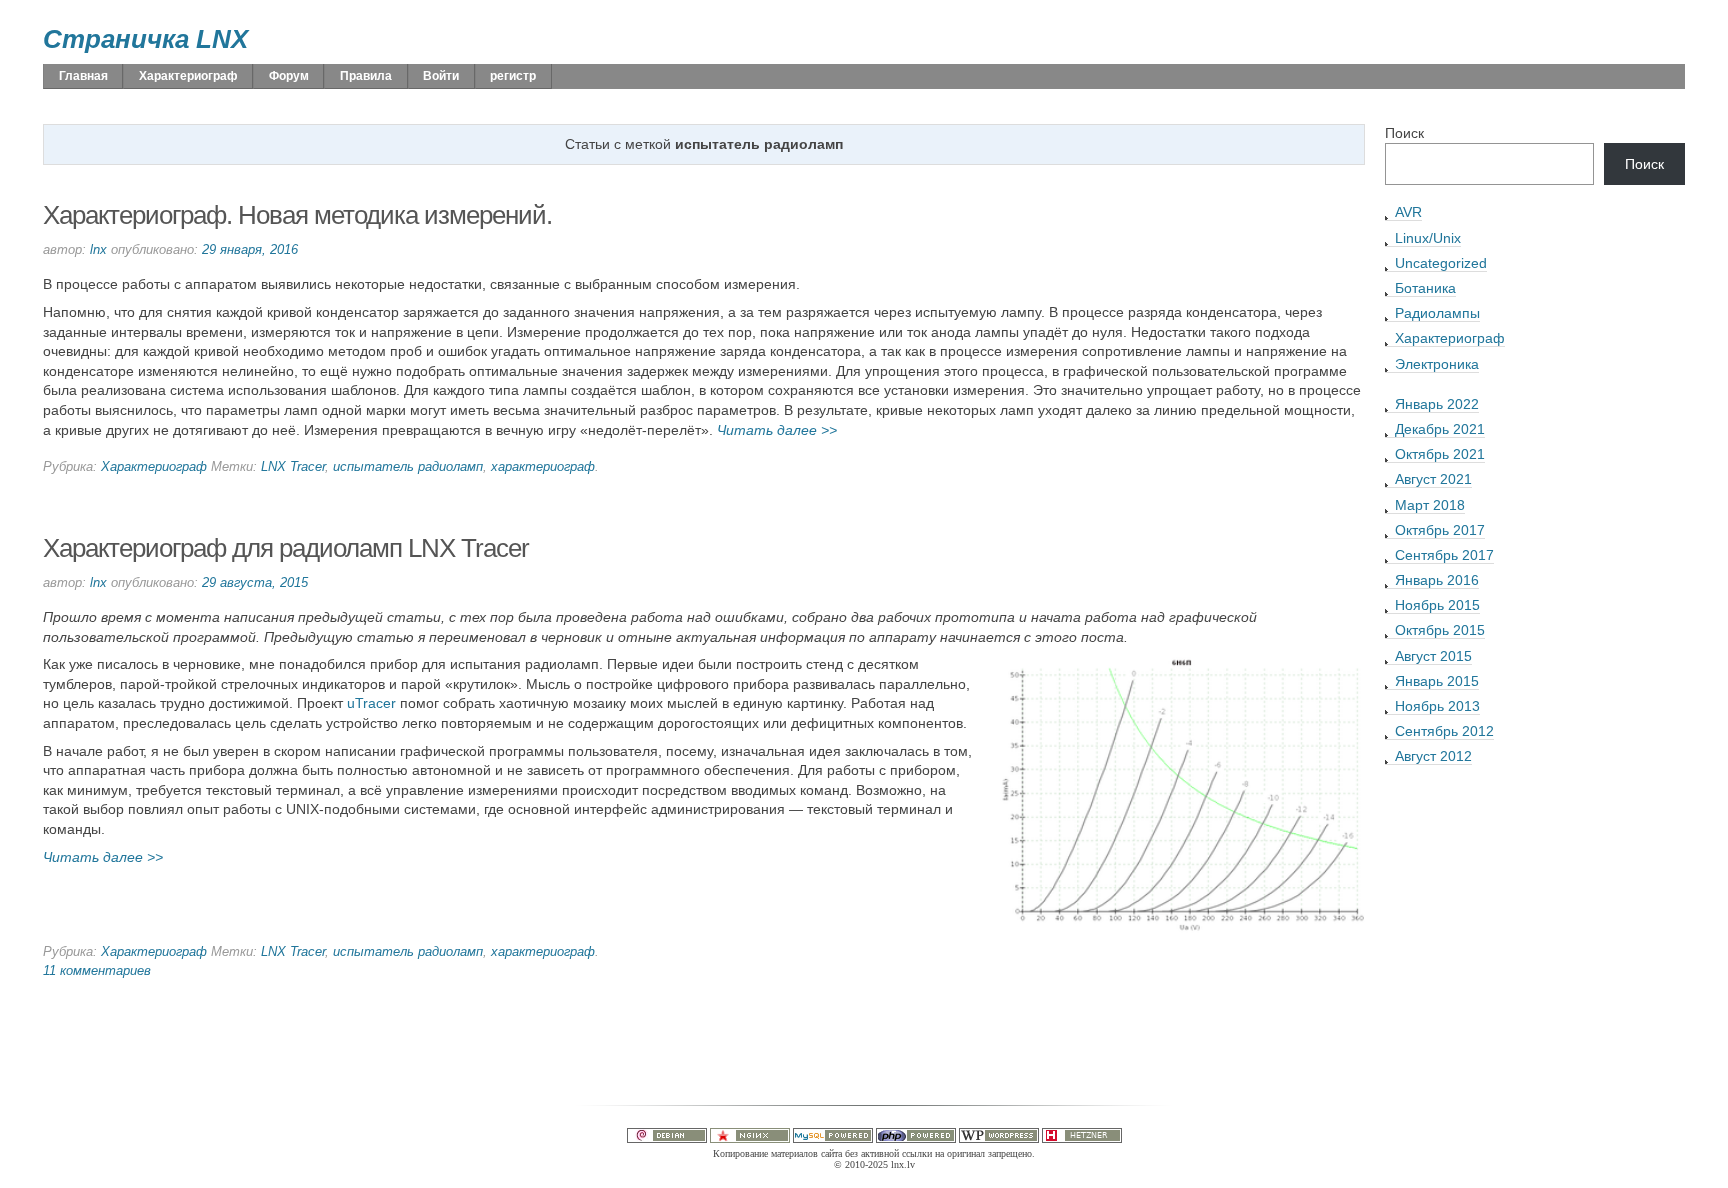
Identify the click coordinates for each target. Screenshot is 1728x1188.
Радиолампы (1437, 313)
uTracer (371, 703)
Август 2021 (1433, 479)
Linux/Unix (1428, 238)
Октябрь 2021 (1440, 454)
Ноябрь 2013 (1437, 706)
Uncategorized (1441, 263)
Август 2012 (1433, 756)
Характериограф (188, 76)
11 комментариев (97, 971)
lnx (98, 250)
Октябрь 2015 (1440, 630)
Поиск (1404, 133)
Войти (441, 76)
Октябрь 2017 (1440, 530)
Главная (83, 76)
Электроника (1437, 364)
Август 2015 (1433, 656)
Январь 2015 (1437, 681)
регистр (513, 76)
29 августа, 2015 (255, 583)
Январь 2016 (1437, 580)
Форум (289, 76)
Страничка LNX (145, 39)
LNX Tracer (293, 467)
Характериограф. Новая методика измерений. (297, 215)
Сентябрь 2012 (1444, 731)
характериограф (543, 467)
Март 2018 (1430, 505)
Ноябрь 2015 (1437, 605)
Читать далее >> (777, 430)
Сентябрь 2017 (1444, 555)
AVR (1408, 212)
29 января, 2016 (250, 250)
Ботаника (1425, 288)
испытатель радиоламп (408, 467)
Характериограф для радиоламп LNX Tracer (286, 548)
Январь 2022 (1437, 404)
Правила (366, 76)
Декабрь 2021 (1440, 429)
